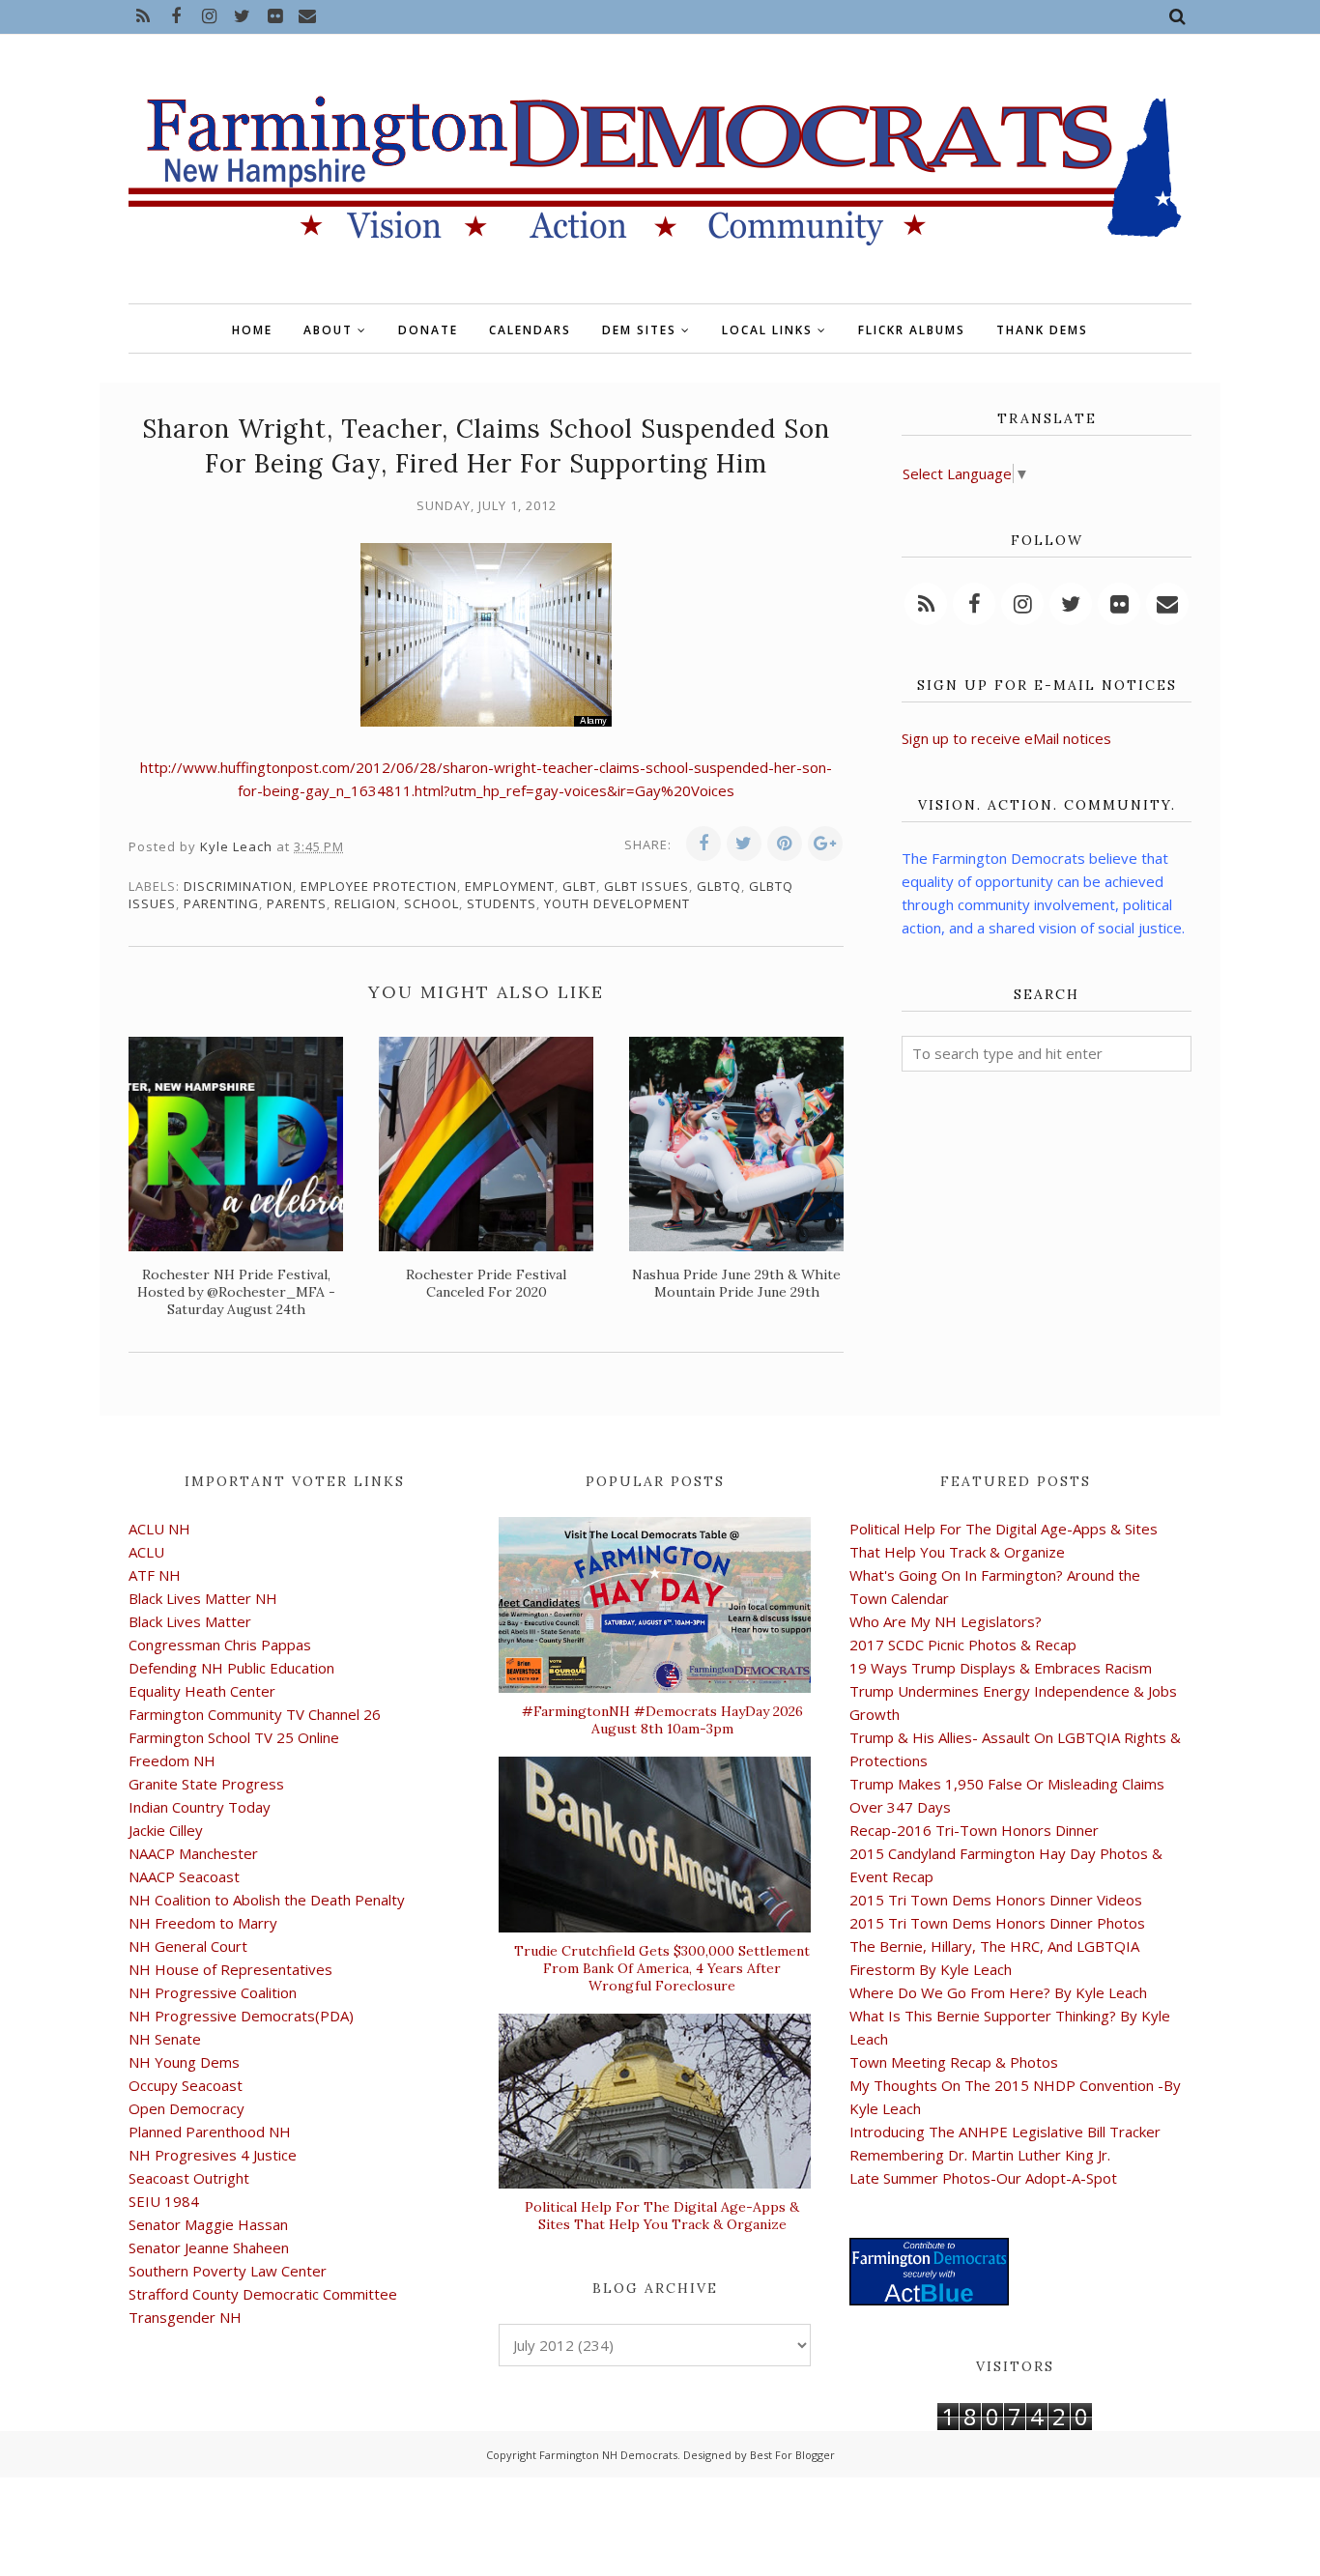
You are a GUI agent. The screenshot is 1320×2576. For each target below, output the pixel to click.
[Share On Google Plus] (825, 844)
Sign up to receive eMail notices (1006, 738)
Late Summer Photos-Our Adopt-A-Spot (983, 2178)
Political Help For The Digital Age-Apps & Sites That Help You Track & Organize (662, 2216)
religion (365, 903)
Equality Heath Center (202, 1691)
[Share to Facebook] (703, 844)
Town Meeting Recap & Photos (954, 2062)
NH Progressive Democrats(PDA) (241, 2016)
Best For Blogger (792, 2455)
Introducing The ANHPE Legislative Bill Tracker (1005, 2132)
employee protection (379, 886)
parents (297, 903)
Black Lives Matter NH (203, 1598)
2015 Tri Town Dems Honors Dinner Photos (997, 1923)
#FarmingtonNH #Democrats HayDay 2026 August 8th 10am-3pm (662, 1720)
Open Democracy (187, 2108)
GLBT (579, 886)
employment (510, 886)
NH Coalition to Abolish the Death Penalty (267, 1900)
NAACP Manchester (193, 1853)
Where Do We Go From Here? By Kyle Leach (998, 1992)
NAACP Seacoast (184, 1876)
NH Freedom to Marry (203, 1923)
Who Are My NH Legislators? (946, 1621)
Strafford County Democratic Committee (263, 2294)
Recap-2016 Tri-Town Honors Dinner (974, 1830)
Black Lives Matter (190, 1621)
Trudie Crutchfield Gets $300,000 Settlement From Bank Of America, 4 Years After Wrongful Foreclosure (662, 1968)
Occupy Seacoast (186, 2085)
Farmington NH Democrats (608, 2455)
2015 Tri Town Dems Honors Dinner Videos (996, 1900)
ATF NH (155, 1575)
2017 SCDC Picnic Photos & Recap (963, 1645)
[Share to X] (744, 844)
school (431, 903)
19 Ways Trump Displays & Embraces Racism (1001, 1668)
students (502, 903)
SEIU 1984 (164, 2201)
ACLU (146, 1552)
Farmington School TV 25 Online (234, 1737)
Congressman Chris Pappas (220, 1645)
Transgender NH (185, 2317)
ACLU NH (159, 1529)
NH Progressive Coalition (213, 1992)
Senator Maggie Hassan (208, 2224)
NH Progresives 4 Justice (213, 2155)
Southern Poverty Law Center (228, 2271)
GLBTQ (719, 886)
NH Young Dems (184, 2062)
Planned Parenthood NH (210, 2132)
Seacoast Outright (189, 2178)
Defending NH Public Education (231, 1668)
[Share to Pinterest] (785, 844)
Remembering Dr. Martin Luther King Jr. (980, 2155)
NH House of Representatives (230, 1969)
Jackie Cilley (166, 1830)
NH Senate (165, 2039)
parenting (221, 903)
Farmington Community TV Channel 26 (255, 1714)
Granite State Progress (206, 1784)
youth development (617, 903)
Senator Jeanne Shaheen (209, 2247)
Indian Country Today (200, 1807)
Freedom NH (172, 1760)
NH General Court (188, 1946)
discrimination (238, 886)
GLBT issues (646, 886)
